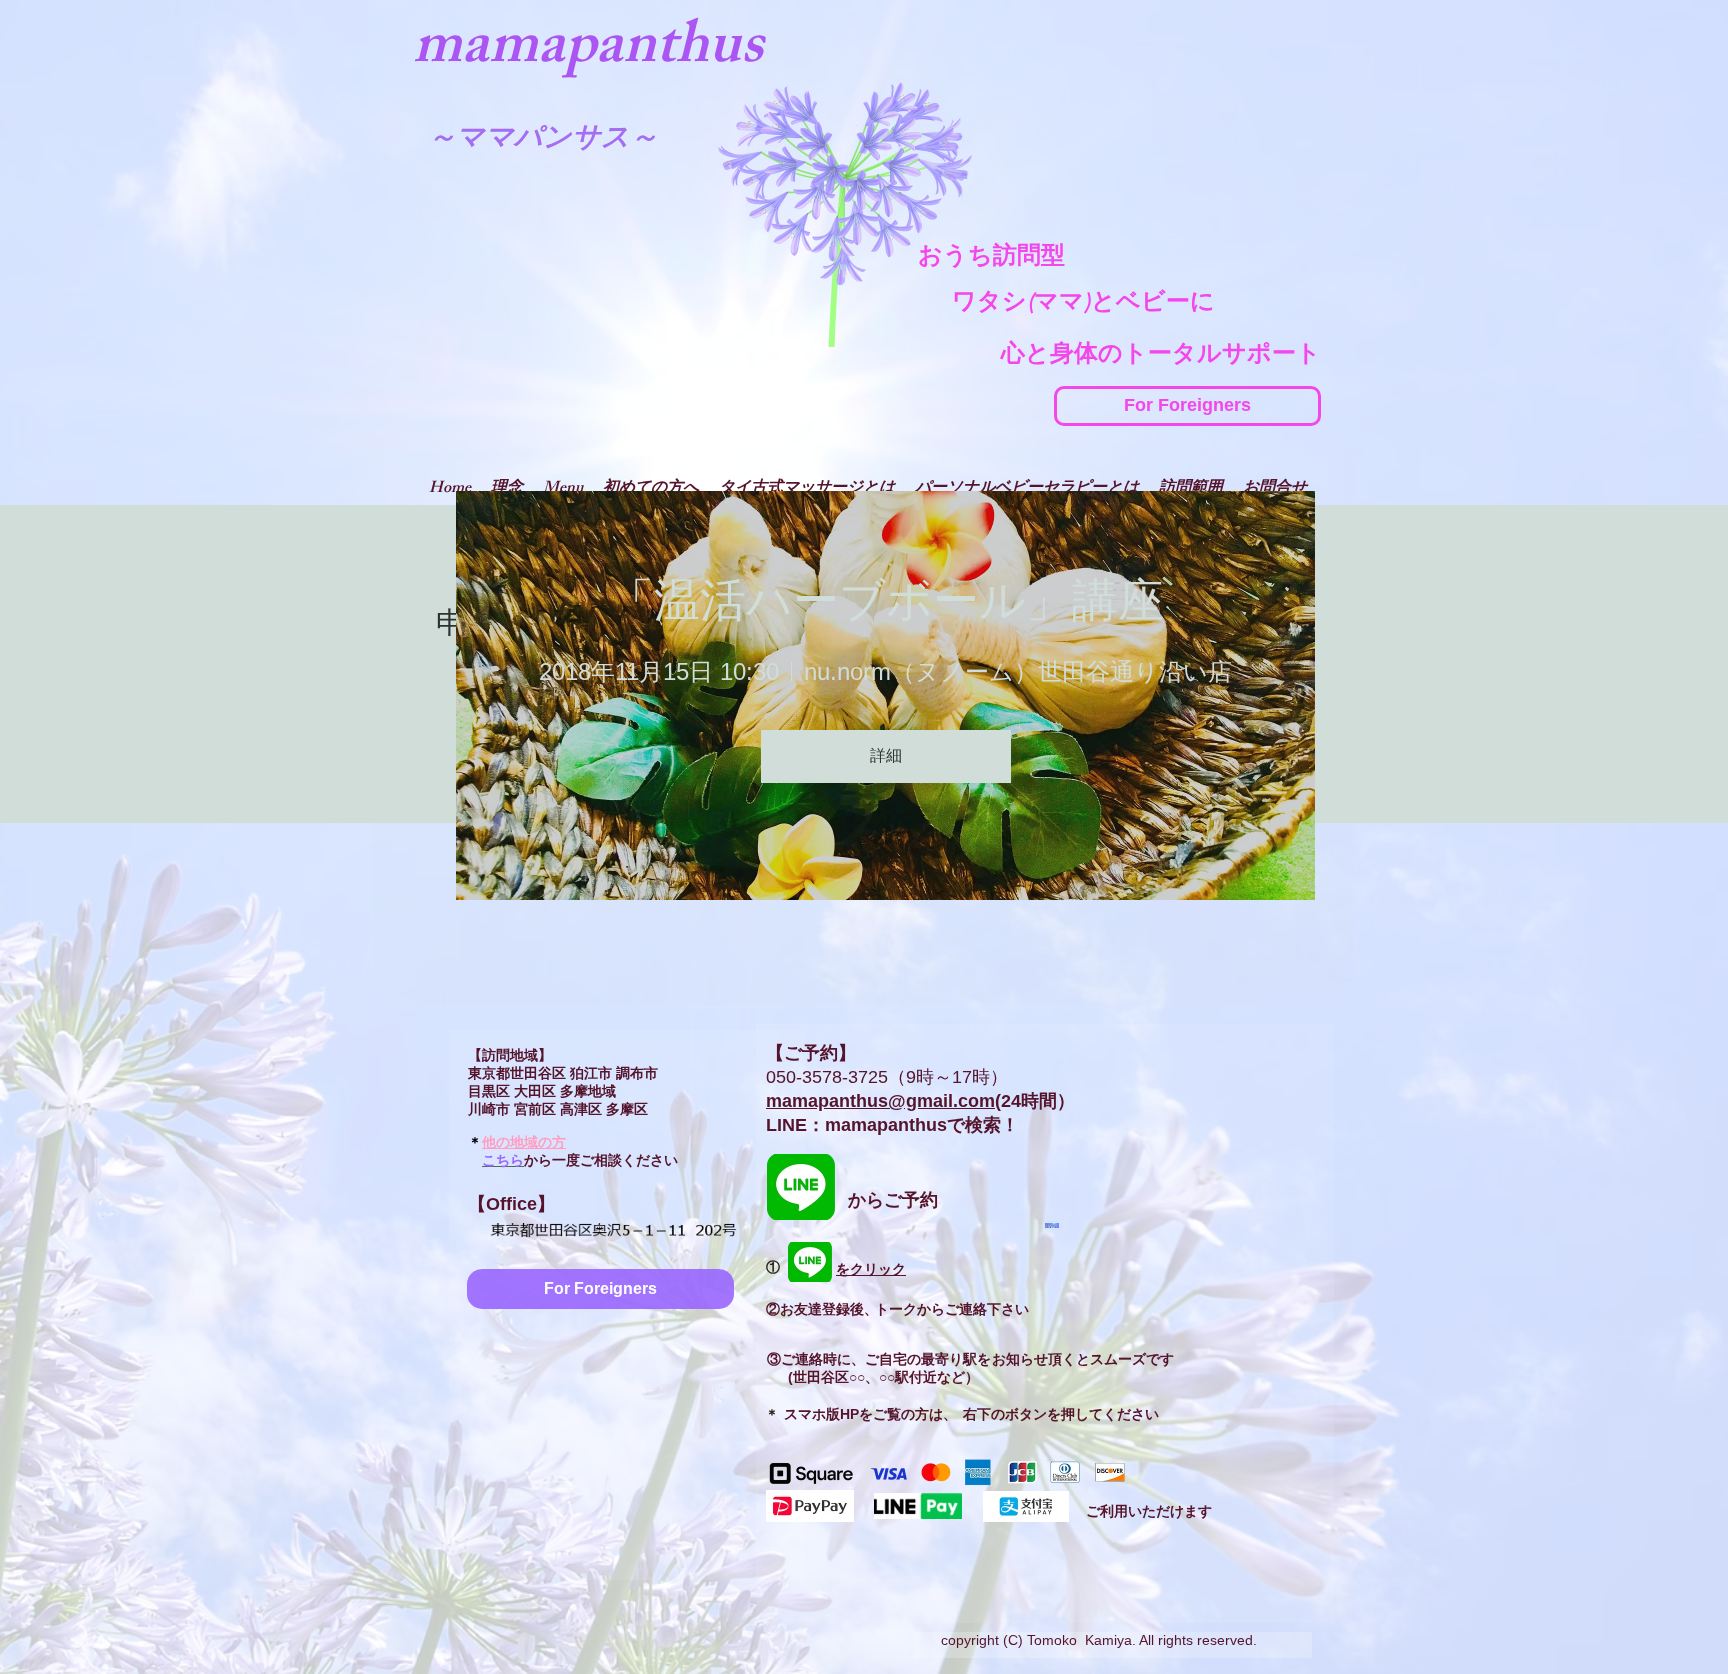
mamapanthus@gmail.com (880, 1101)
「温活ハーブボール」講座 (886, 600)
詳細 (886, 755)
